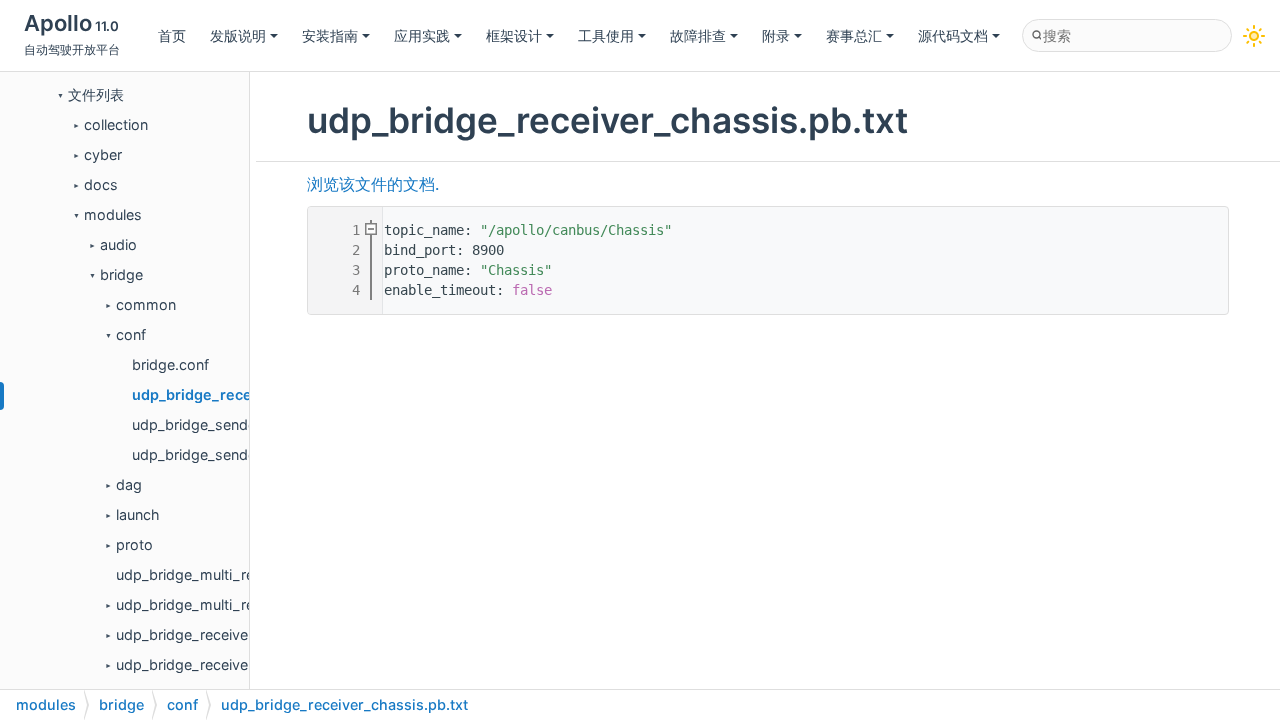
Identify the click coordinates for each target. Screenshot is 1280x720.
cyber (103, 154)
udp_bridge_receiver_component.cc (236, 634)
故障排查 (698, 35)
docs (101, 184)
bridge (121, 274)
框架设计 (514, 35)
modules (113, 214)
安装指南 (330, 35)
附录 (776, 35)
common (146, 304)
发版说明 (238, 35)
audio (118, 244)
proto (134, 544)
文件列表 (96, 94)
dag (129, 484)
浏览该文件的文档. (373, 184)
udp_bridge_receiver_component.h (233, 664)
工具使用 (606, 35)
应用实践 (422, 35)
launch (138, 514)
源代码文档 (953, 35)
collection (116, 124)
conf (131, 334)
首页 (172, 35)
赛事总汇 (854, 35)
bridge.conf (170, 364)
